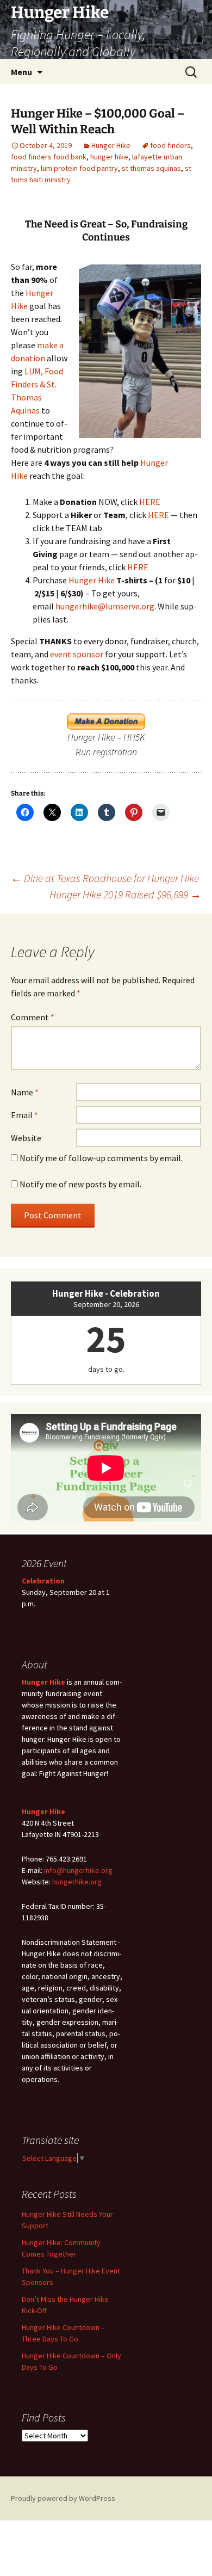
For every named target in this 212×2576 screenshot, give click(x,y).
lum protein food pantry (79, 168)
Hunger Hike (111, 145)
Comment (33, 1017)
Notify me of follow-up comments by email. (101, 1158)
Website (26, 1138)
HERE (150, 502)
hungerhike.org (77, 1882)
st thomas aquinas (151, 168)
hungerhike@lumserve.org (105, 606)
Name (25, 1092)
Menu (21, 72)
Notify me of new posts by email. (80, 1184)
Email (24, 1115)
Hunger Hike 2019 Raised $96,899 (125, 894)
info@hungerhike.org (78, 1870)
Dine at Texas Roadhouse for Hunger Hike (105, 878)
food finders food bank (49, 157)
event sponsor (77, 654)
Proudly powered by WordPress (63, 2498)
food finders (170, 145)
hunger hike (109, 157)
